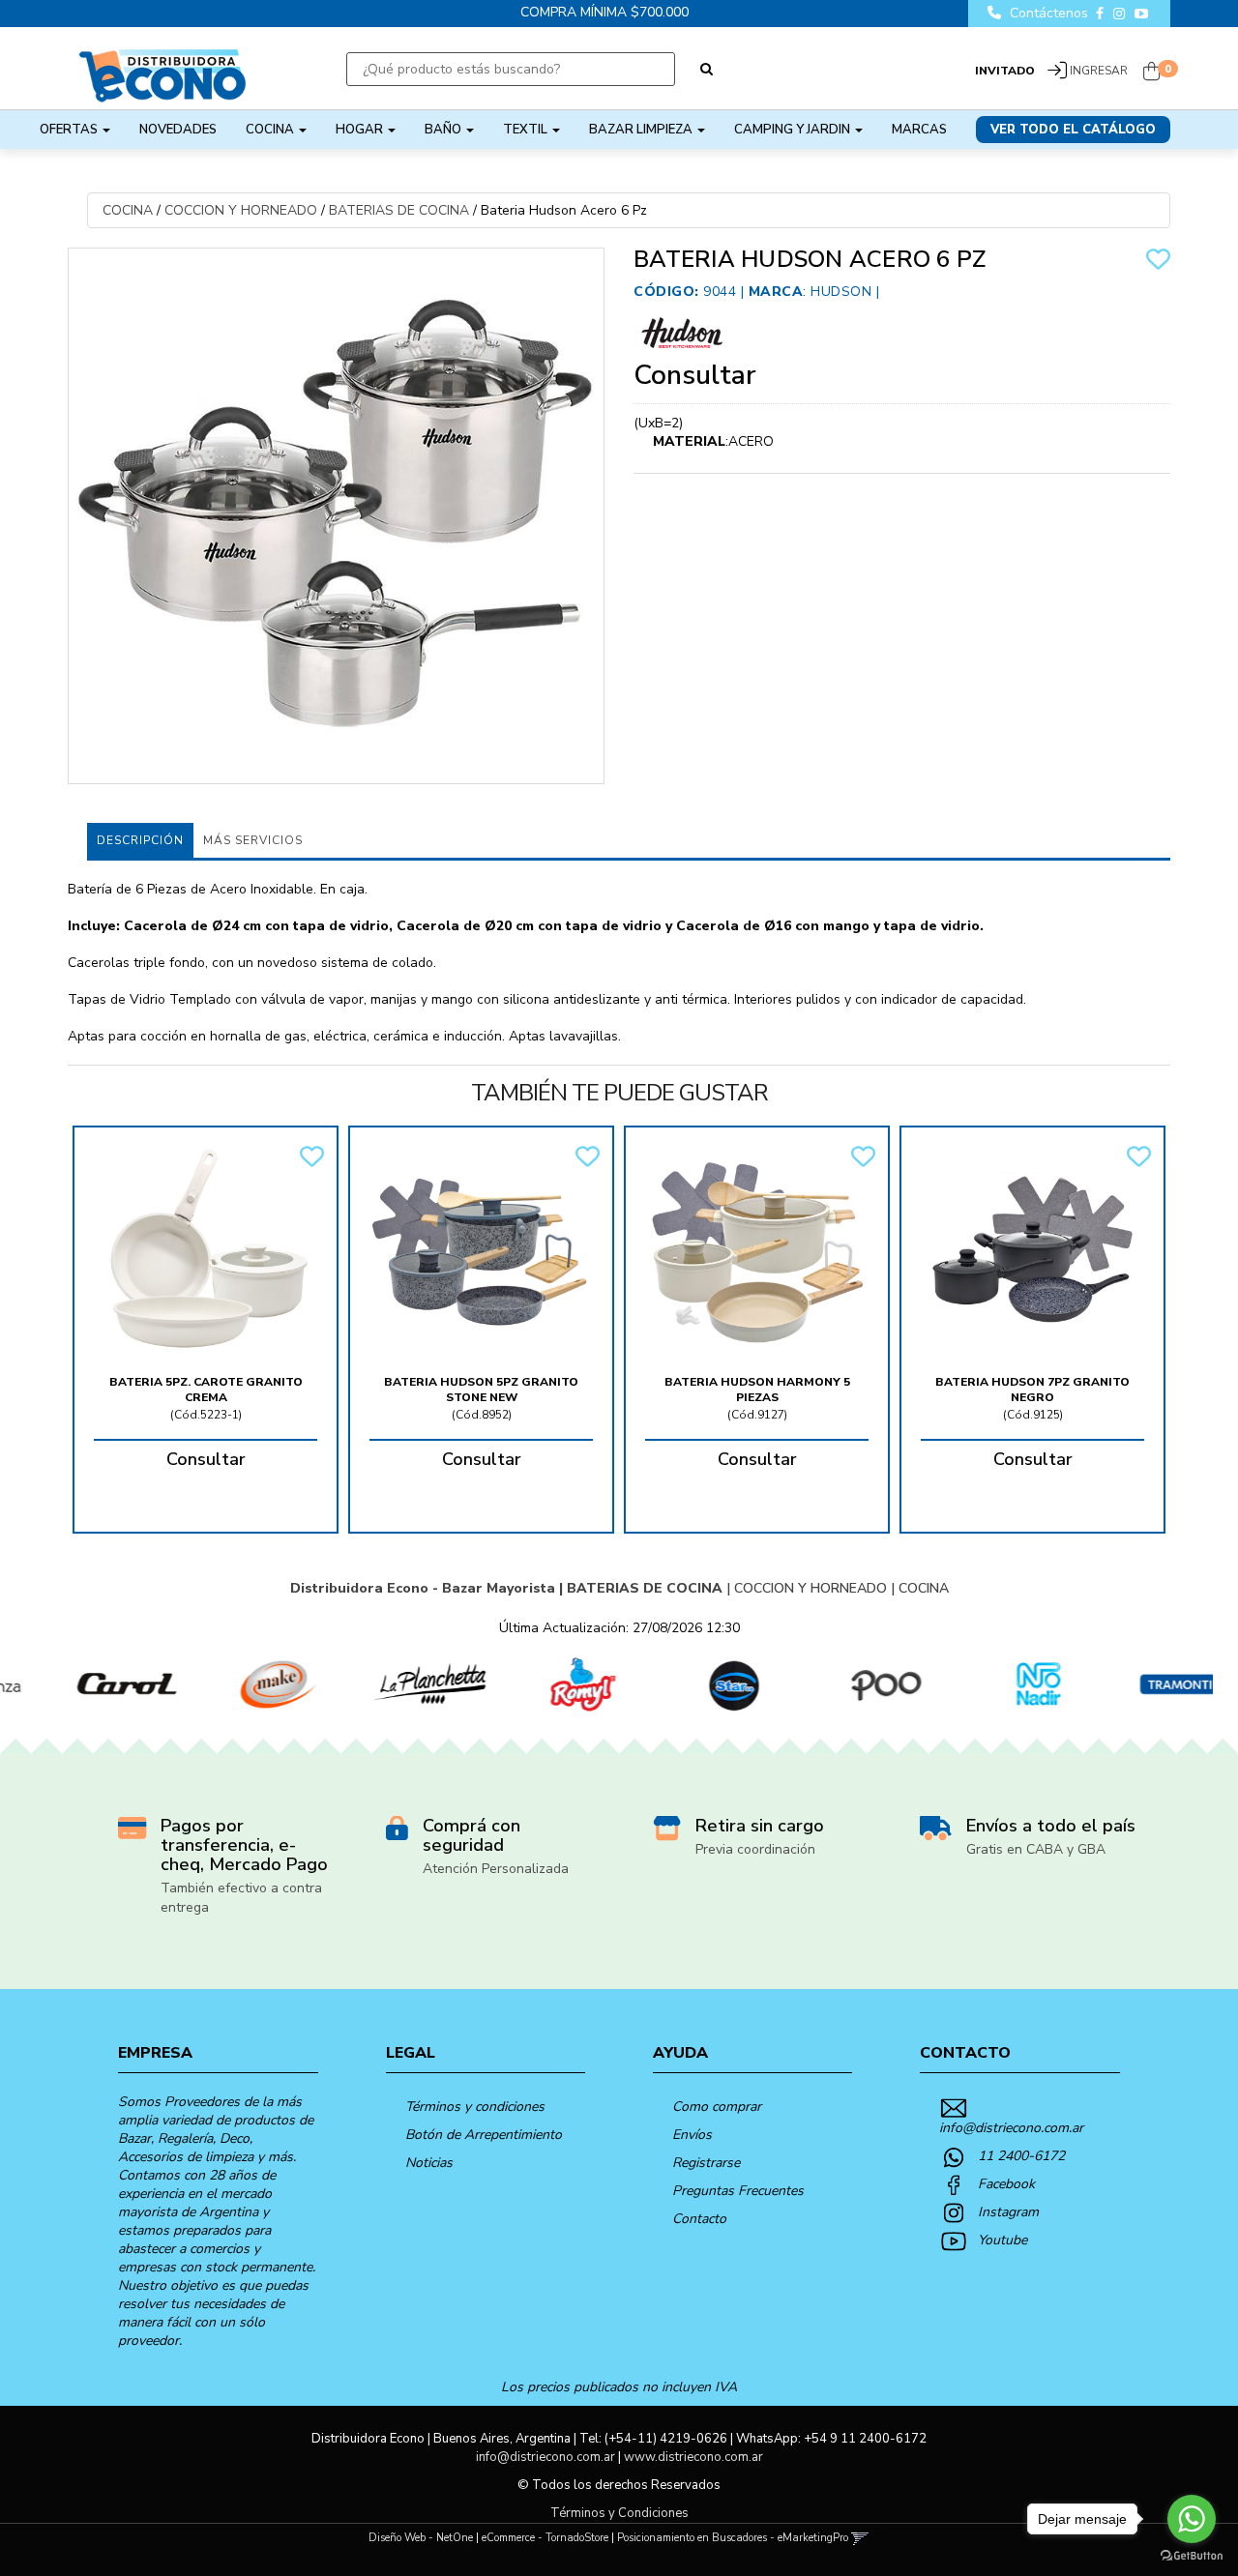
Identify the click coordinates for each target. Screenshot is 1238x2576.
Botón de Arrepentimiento (484, 2135)
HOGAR (361, 130)
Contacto (699, 2219)
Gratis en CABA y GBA (1036, 1849)
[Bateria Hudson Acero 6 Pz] (336, 516)
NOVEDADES (178, 130)
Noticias (429, 2163)
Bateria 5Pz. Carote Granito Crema (206, 1390)
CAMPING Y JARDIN (794, 130)
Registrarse (706, 2163)
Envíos (692, 2135)
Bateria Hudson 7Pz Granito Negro (1032, 1390)
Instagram (1008, 2212)
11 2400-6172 (1021, 2156)
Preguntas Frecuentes (738, 2191)
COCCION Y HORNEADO (241, 210)
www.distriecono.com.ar (693, 2457)
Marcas (919, 130)
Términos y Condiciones (619, 2513)
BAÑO (444, 130)
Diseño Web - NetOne (421, 2538)
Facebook (1006, 2184)
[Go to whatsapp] (1192, 2519)
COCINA (271, 130)
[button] (860, 2538)
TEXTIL (527, 130)
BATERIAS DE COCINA (399, 210)
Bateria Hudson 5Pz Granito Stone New (481, 1390)
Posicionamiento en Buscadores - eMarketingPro (733, 2538)
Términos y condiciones (475, 2107)
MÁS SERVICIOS (253, 840)
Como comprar (717, 2107)
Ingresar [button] (1099, 71)
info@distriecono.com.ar (1011, 2128)
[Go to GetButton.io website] (1192, 2556)
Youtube (1002, 2240)
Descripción (140, 840)
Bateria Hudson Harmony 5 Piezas (757, 1390)
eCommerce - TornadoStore (545, 2538)
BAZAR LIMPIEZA (642, 130)
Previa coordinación (755, 1849)
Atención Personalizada (496, 1869)
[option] (80, 1685)
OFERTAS (70, 130)
